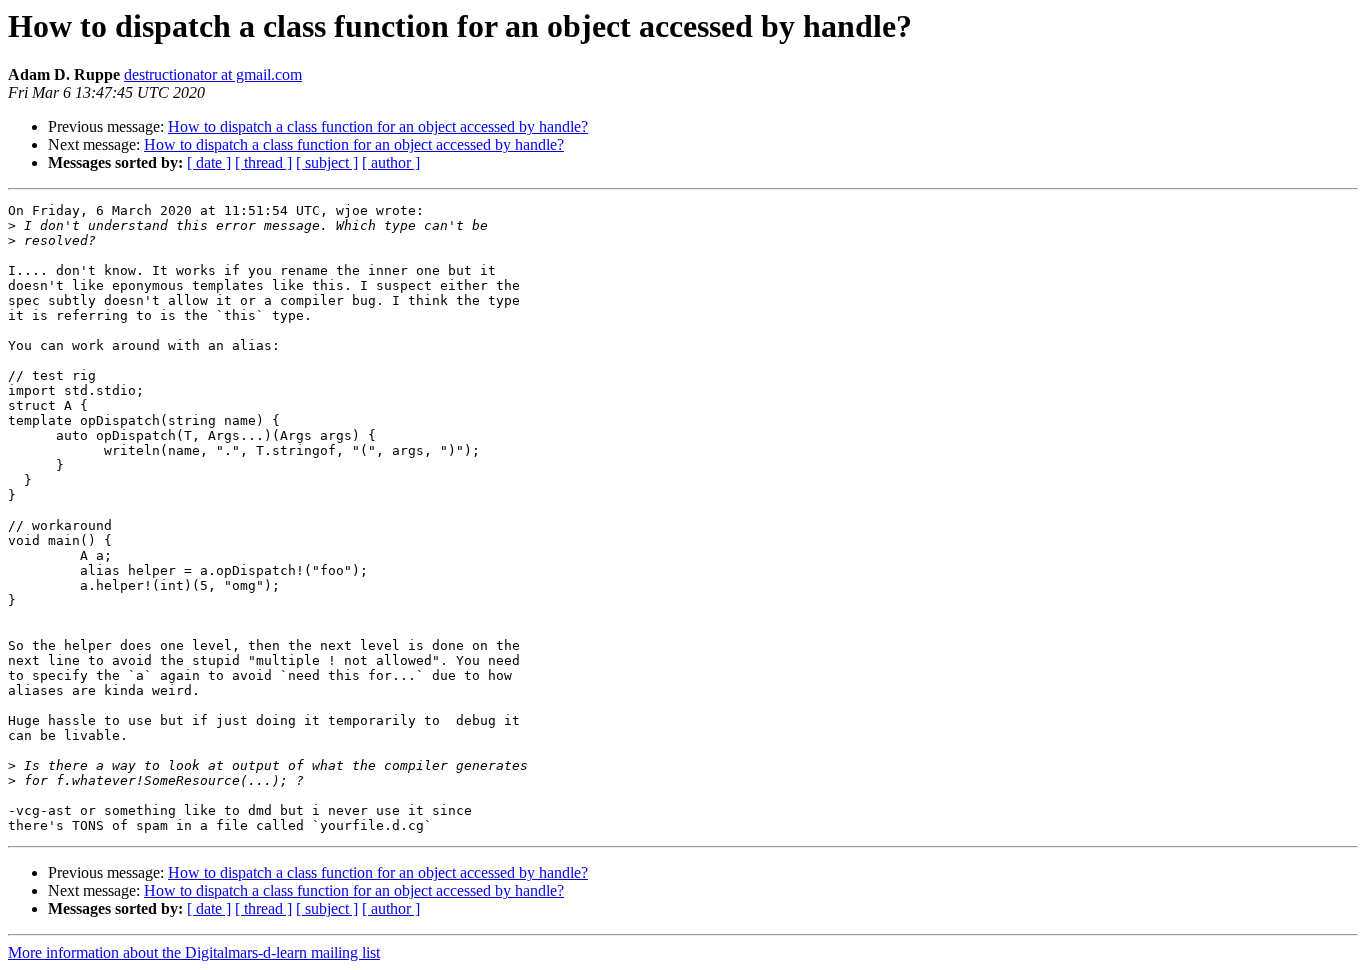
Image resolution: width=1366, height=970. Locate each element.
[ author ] (391, 162)
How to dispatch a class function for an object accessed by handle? (378, 126)
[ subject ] (327, 162)
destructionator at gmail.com (213, 74)
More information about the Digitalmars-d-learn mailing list (194, 952)
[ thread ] (263, 162)
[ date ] (209, 162)
